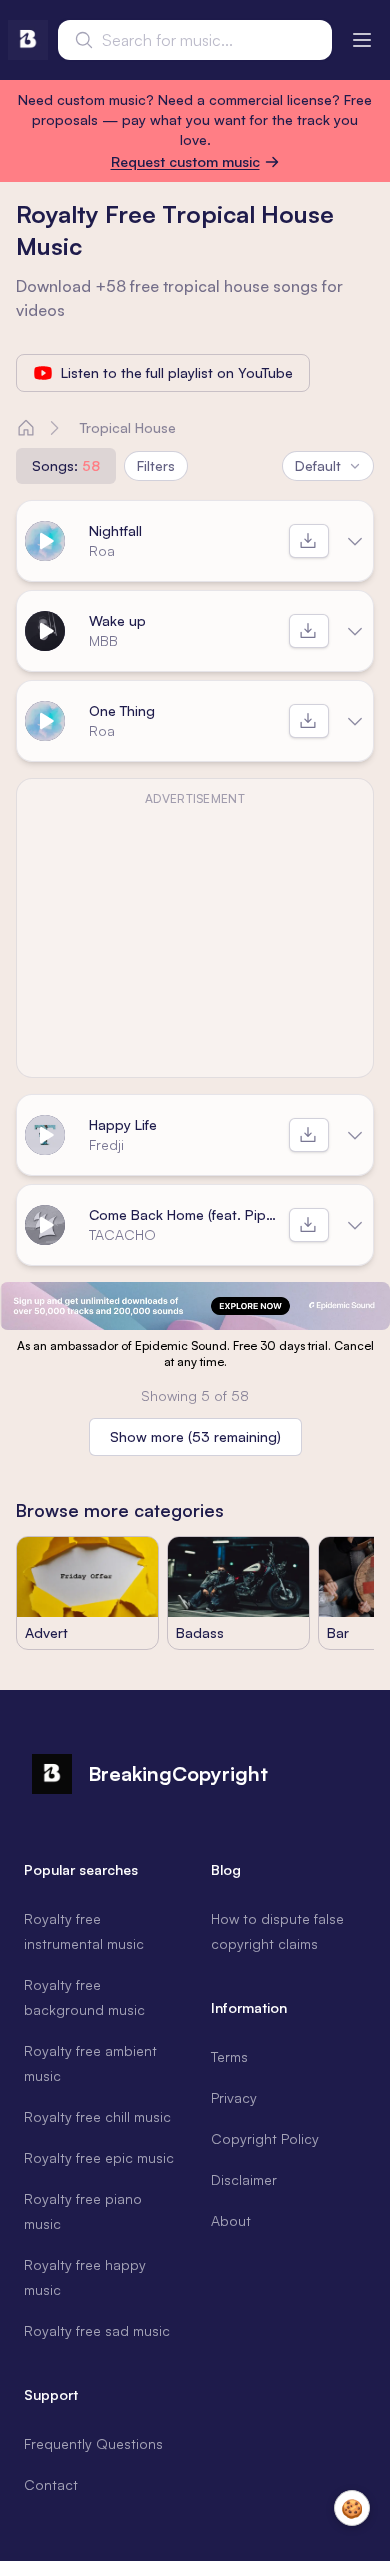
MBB (103, 640)
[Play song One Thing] (45, 721)
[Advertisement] (195, 940)
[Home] (26, 428)
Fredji (106, 1144)
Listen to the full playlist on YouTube (177, 372)
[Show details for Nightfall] (355, 541)
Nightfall (115, 530)
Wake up (117, 620)
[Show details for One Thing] (355, 721)
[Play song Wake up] (45, 631)
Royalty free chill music (97, 2116)
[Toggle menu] (362, 40)
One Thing (122, 710)
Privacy (234, 2097)
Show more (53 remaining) (195, 1436)
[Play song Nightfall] (45, 541)
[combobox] (195, 40)
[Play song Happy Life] (45, 1135)
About (231, 2220)
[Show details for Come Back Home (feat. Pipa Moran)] (355, 1225)
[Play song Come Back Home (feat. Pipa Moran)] (45, 1225)
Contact (51, 2484)
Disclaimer (244, 2179)
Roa (102, 550)
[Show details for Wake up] (355, 631)
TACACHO (122, 1234)
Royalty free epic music (99, 2157)
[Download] (309, 541)
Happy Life (123, 1124)
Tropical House (128, 427)
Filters (156, 465)
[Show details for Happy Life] (355, 1135)
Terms (229, 2056)
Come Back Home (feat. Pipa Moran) (185, 1214)
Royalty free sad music (97, 2330)
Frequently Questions (93, 2443)
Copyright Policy (265, 2138)
